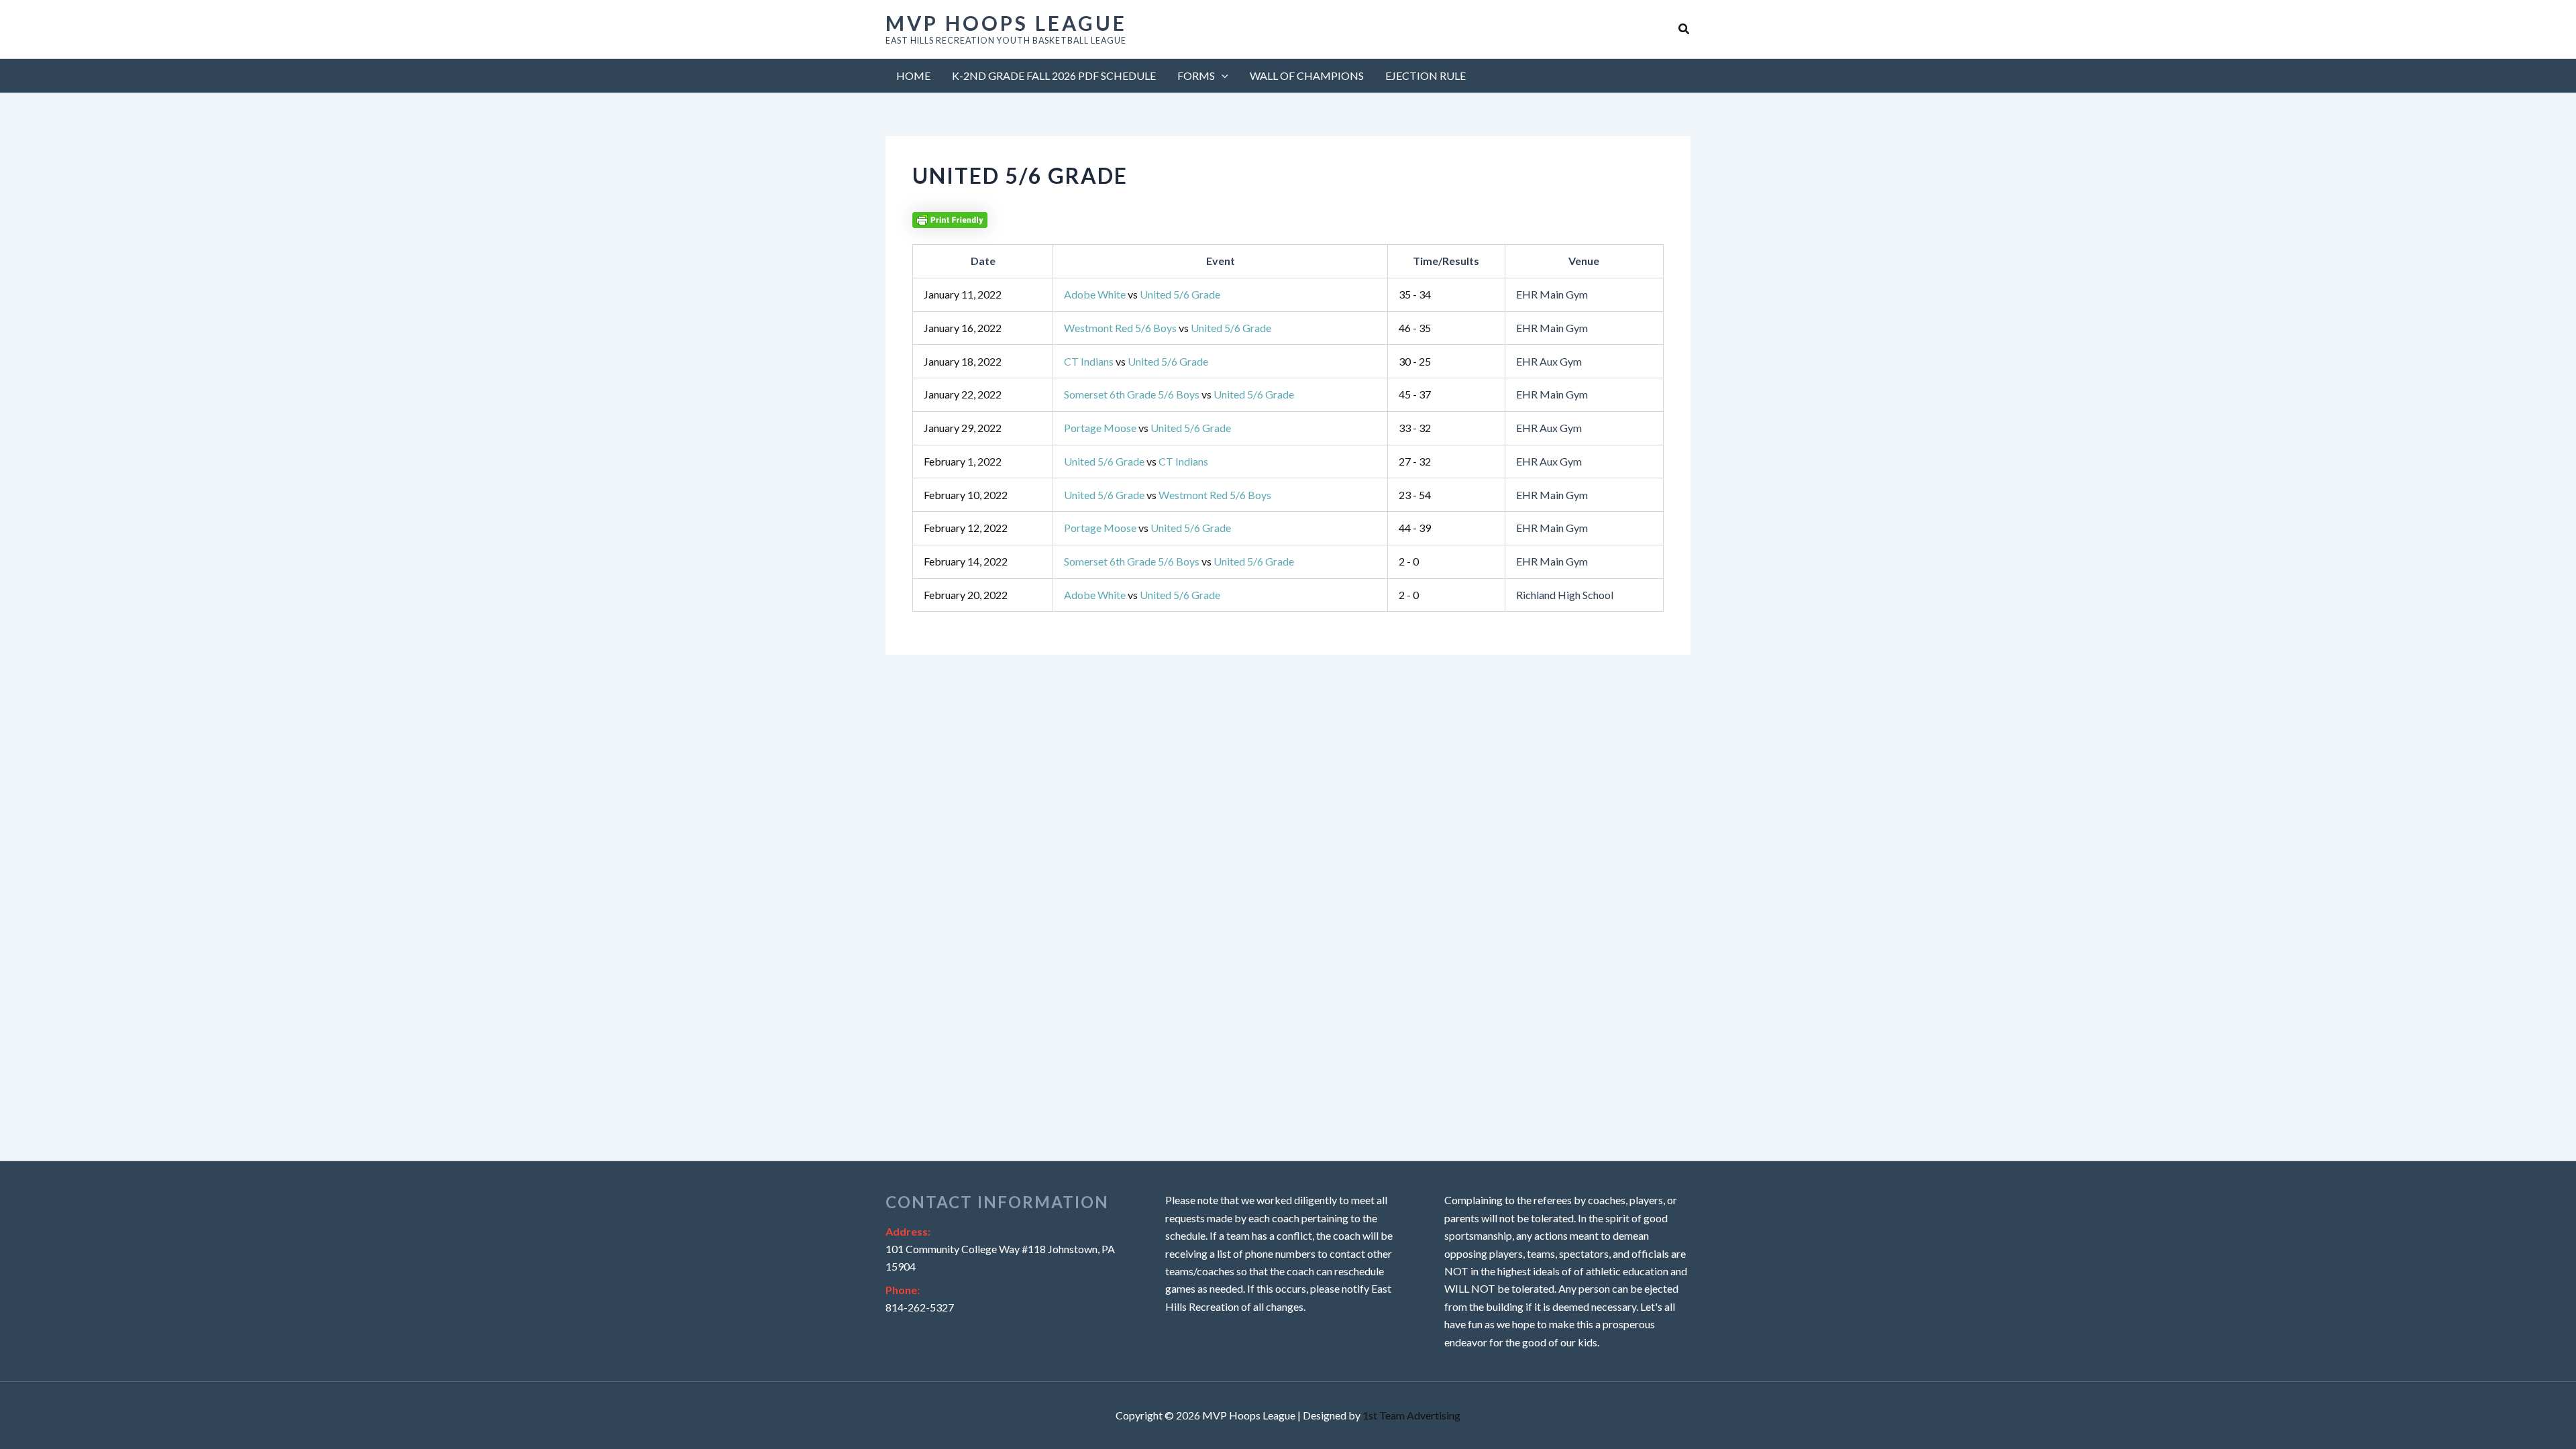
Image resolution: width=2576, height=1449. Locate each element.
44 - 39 (1415, 528)
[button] (1684, 29)
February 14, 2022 (966, 561)
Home (913, 75)
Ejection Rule (1426, 75)
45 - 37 (1415, 394)
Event (1221, 261)
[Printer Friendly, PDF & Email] (950, 218)
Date (983, 261)
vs (1142, 294)
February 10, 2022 (966, 495)
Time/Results (1446, 261)
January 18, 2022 (963, 361)
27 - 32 (1415, 461)
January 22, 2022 (963, 394)
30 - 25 (1415, 361)
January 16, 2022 (963, 328)
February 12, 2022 (966, 528)
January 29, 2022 (963, 428)
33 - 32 (1415, 428)
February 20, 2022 (966, 595)
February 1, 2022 (963, 461)
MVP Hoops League (1006, 23)
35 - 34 (1415, 294)
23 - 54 (1415, 495)
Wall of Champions (1307, 75)
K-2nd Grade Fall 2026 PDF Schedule (1054, 75)
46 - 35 (1415, 328)
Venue (1584, 261)
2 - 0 (1409, 561)
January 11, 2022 (963, 294)
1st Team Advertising (1411, 1415)
